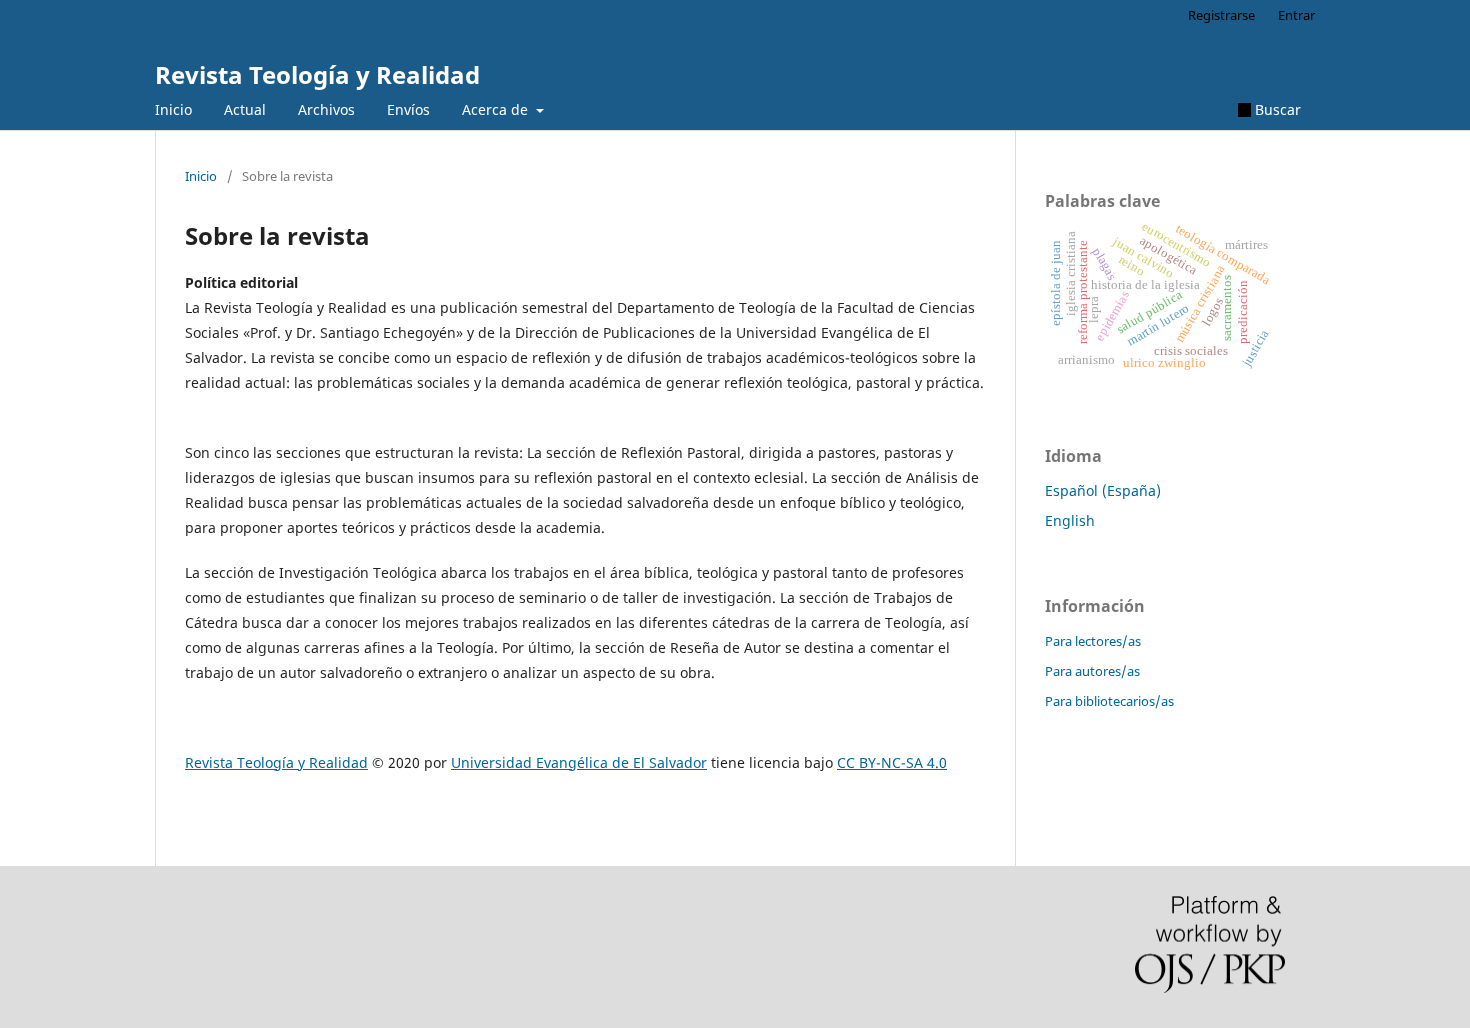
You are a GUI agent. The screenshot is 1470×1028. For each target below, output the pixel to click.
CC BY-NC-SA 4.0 (892, 762)
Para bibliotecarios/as (1109, 701)
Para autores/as (1092, 671)
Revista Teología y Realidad (317, 74)
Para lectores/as (1093, 641)
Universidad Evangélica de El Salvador (579, 762)
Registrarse (1221, 15)
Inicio (173, 109)
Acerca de (497, 109)
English (1070, 520)
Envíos (408, 109)
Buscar (1276, 109)
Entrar (1296, 15)
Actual (245, 109)
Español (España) (1103, 490)
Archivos (326, 109)
